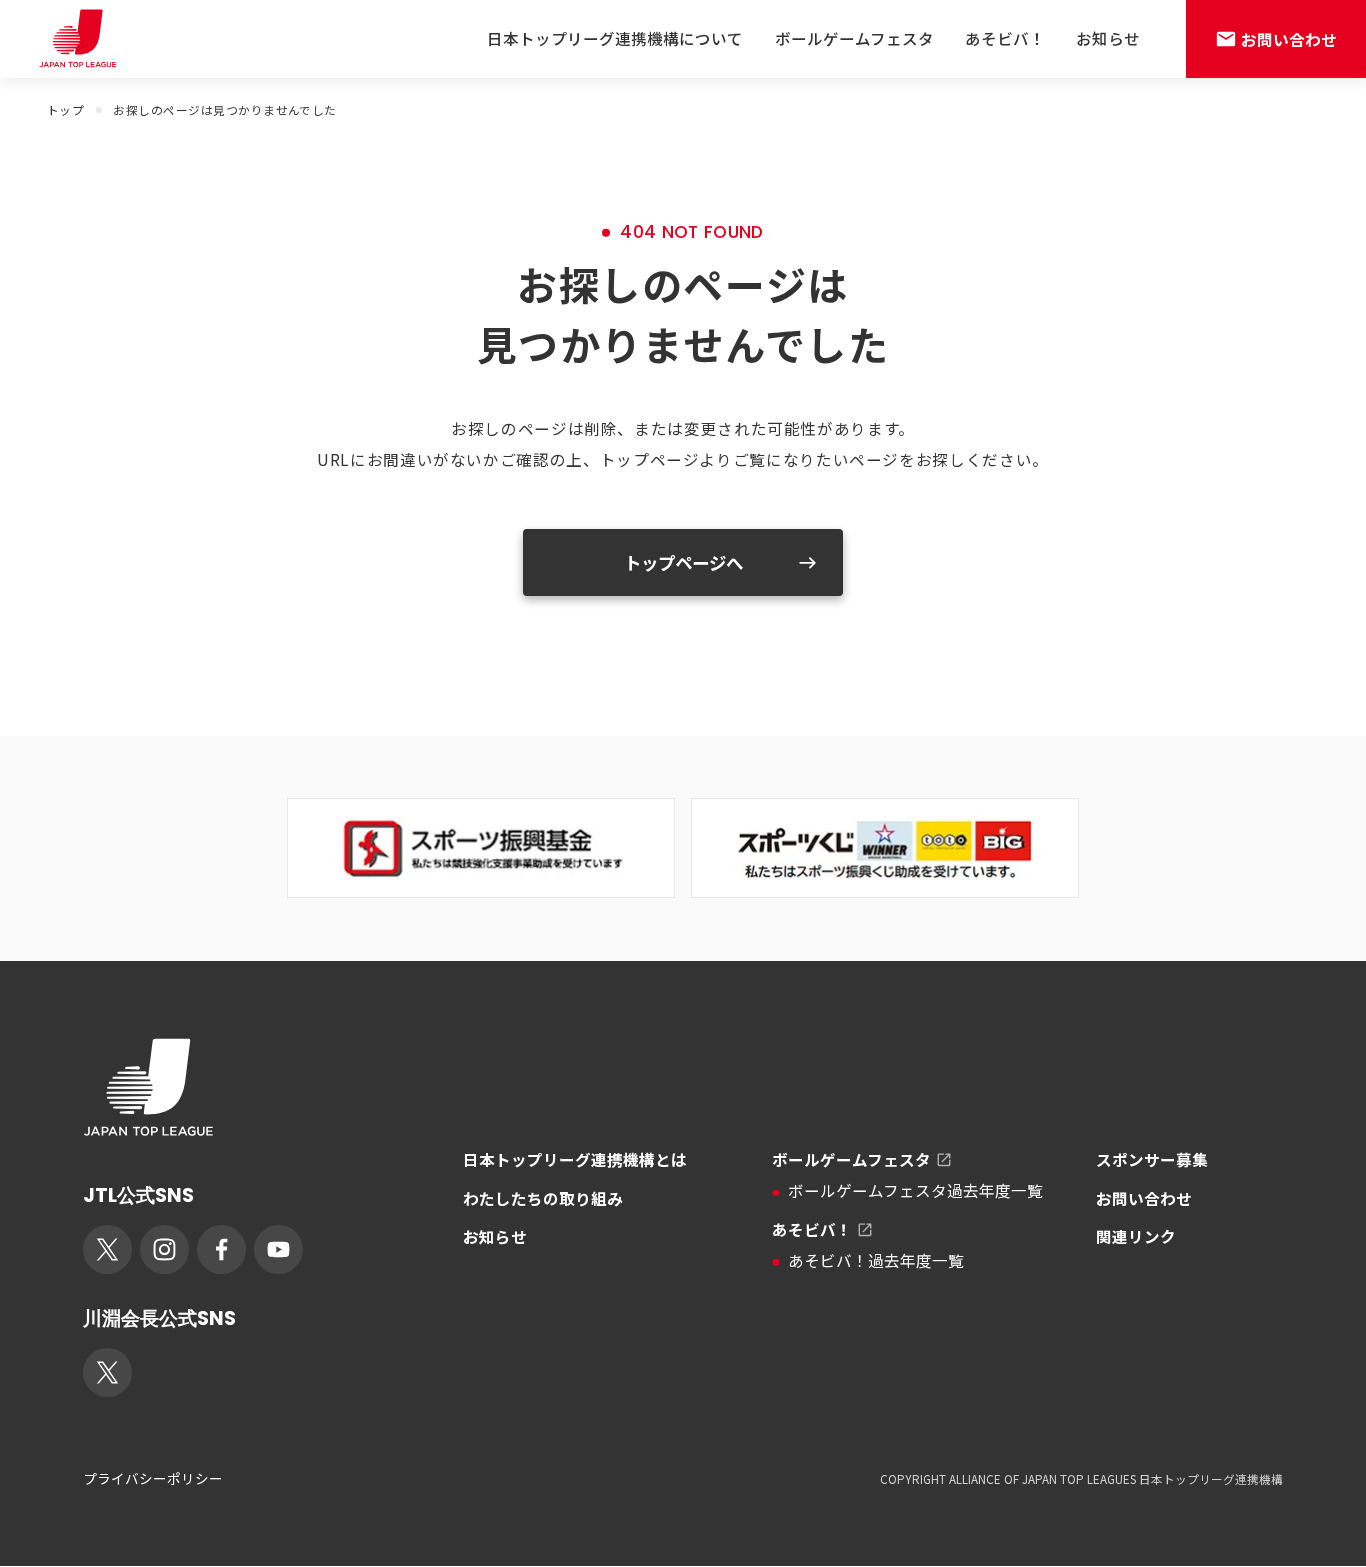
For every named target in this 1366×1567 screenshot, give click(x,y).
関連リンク (1136, 1236)
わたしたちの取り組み (543, 1198)
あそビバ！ (1005, 38)
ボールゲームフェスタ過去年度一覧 (915, 1190)
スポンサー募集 (1152, 1159)
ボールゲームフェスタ (854, 38)
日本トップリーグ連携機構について (615, 38)
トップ (65, 109)
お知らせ (1108, 38)
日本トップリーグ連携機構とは (575, 1159)
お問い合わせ (1144, 1198)
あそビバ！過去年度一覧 (876, 1260)
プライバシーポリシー (153, 1478)
